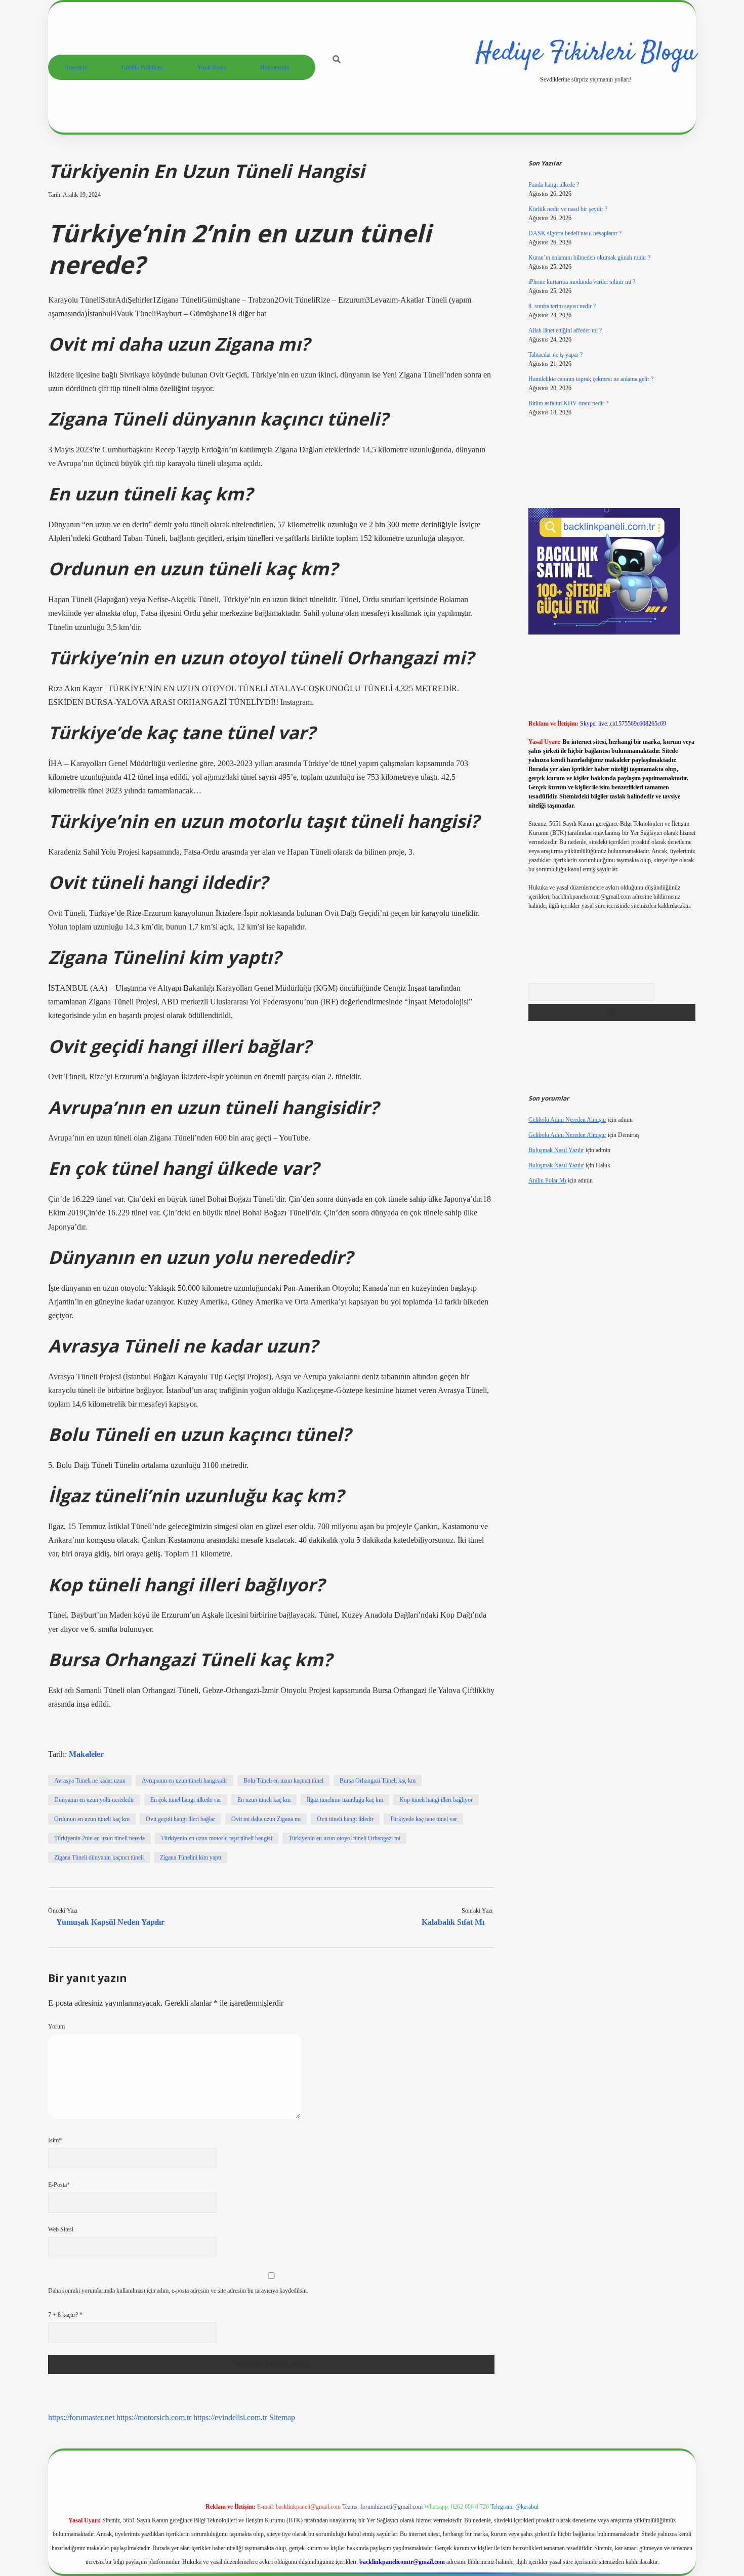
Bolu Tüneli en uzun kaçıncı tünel (283, 1781)
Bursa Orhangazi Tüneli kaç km (378, 1781)
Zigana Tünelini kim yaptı (191, 1857)
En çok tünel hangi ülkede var (186, 1800)
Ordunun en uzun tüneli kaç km (92, 1819)
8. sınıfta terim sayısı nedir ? (562, 306)
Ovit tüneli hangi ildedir (345, 1819)
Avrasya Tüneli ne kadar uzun (90, 1781)
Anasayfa (76, 67)
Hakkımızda (275, 67)
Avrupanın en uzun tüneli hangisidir (184, 1781)
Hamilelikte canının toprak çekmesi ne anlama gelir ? (591, 379)
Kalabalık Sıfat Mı (453, 1922)
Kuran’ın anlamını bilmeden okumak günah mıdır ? (589, 258)
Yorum (56, 2026)
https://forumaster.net (81, 2417)
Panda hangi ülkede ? (554, 185)
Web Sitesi (61, 2229)
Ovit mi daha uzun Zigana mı (266, 1819)
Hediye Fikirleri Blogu (586, 53)
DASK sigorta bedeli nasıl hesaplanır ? (575, 233)
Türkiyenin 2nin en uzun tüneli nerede (99, 1838)
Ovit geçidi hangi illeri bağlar (180, 1819)
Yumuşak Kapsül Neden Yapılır (110, 1922)
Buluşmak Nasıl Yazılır (556, 1150)
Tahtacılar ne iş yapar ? (555, 355)
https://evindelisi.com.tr (230, 2417)
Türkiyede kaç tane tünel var (423, 1819)
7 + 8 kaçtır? (65, 2315)
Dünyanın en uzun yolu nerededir (94, 1800)
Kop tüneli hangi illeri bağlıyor (436, 1800)
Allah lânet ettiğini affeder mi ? (565, 330)
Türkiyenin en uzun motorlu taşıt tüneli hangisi (217, 1838)
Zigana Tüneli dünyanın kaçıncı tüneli (99, 1857)
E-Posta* (59, 2185)
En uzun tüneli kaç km (264, 1800)
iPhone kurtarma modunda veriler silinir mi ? (582, 282)
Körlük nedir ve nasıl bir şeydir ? (568, 209)
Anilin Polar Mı (547, 1180)
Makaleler (86, 1754)
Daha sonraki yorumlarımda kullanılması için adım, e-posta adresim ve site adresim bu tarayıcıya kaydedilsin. (178, 2291)
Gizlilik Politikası (142, 67)
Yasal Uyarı (212, 67)
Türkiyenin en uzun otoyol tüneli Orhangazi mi (344, 1838)
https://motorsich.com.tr (154, 2417)
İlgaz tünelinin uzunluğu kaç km (345, 1800)
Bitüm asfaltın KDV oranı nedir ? (568, 403)
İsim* (55, 2140)
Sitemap (282, 2417)
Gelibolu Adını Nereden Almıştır (567, 1120)
